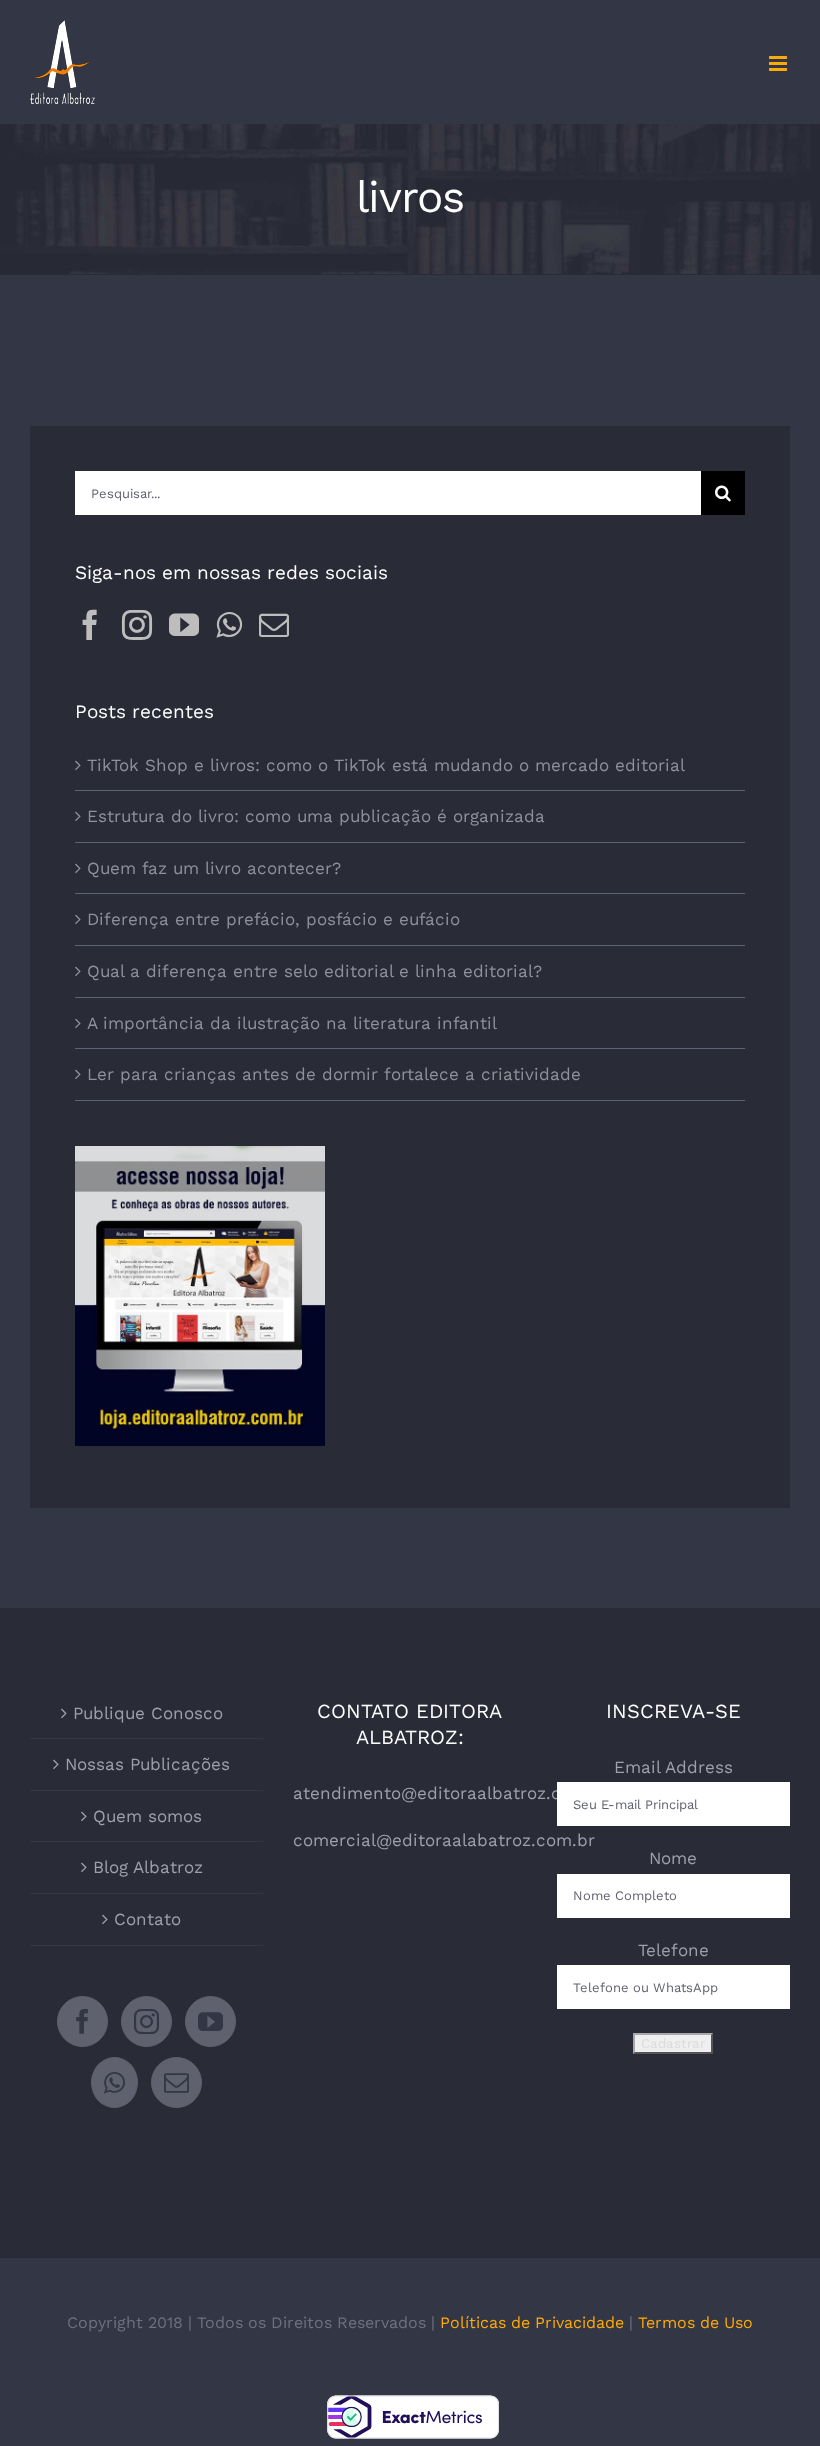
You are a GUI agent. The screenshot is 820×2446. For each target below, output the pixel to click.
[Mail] (274, 625)
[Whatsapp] (229, 625)
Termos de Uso (695, 2322)
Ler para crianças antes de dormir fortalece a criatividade (334, 1074)
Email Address (673, 1767)
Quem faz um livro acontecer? (214, 868)
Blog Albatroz (148, 1867)
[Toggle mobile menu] (779, 63)
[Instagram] (137, 625)
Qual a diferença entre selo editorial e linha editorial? (314, 971)
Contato (147, 1919)
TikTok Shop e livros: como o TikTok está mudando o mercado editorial (386, 765)
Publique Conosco (148, 1713)
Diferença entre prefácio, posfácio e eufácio (273, 919)
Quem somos (147, 1816)
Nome (673, 1858)
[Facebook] (90, 625)
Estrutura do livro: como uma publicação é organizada (316, 816)
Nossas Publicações (147, 1764)
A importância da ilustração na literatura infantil (292, 1023)
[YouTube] (184, 625)
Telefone (673, 1950)
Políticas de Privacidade (532, 2322)
